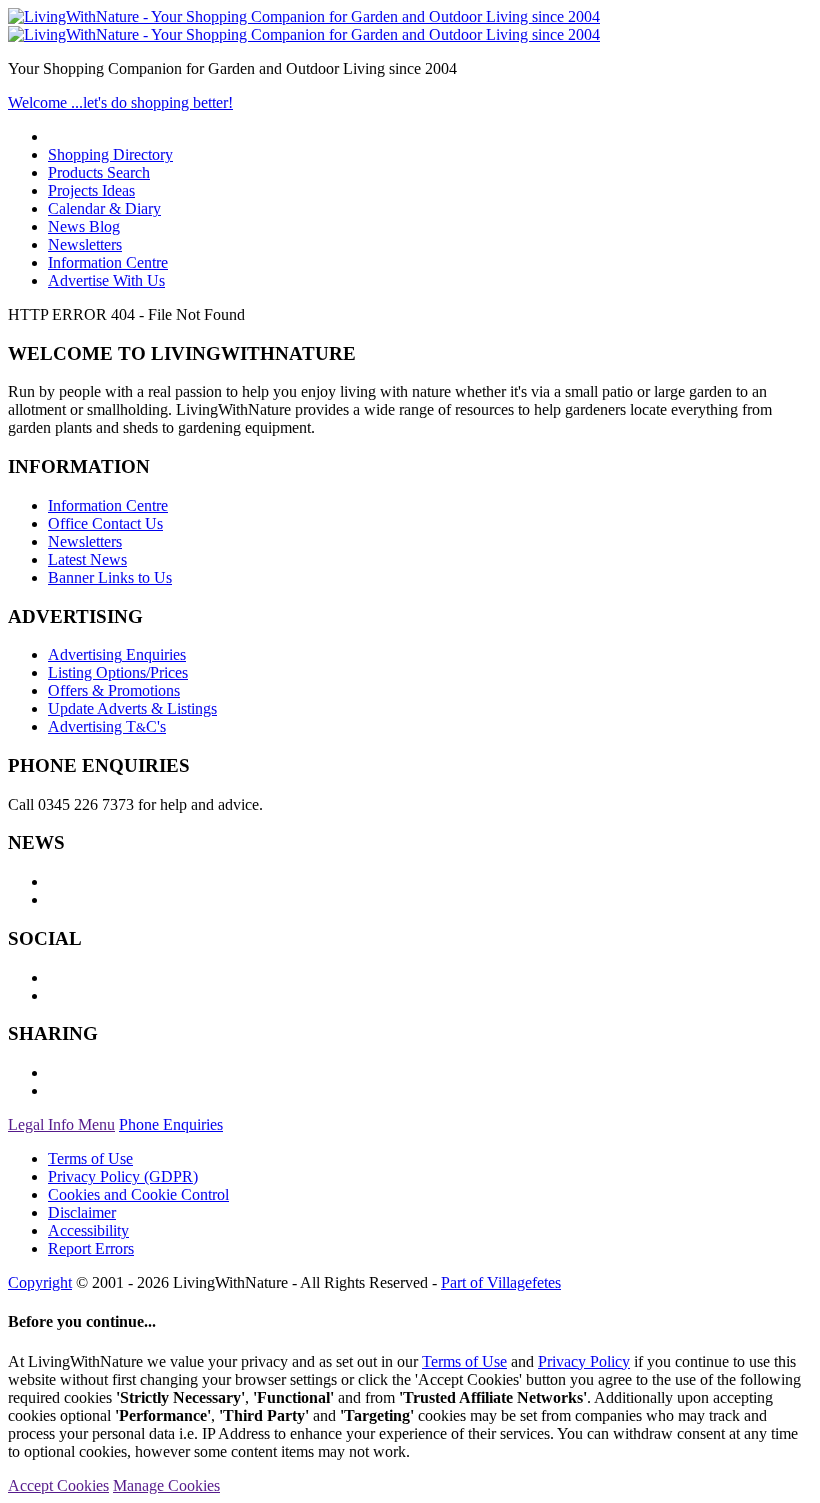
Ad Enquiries (117, 654)
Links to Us (110, 577)
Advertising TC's (107, 726)
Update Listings (132, 708)
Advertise (106, 280)
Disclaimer (82, 1212)
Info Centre (108, 262)
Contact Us (105, 523)
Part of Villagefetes (501, 1282)
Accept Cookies (58, 1485)
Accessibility (88, 1230)
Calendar (104, 208)
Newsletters (85, 244)
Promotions (114, 690)
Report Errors (91, 1248)
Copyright (40, 1282)
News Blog (84, 226)
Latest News (87, 559)
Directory (110, 154)
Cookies (138, 1194)
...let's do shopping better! (120, 102)
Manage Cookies (166, 1485)
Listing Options (118, 672)
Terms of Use (90, 1158)
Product (99, 172)
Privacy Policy (123, 1176)
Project (91, 190)
